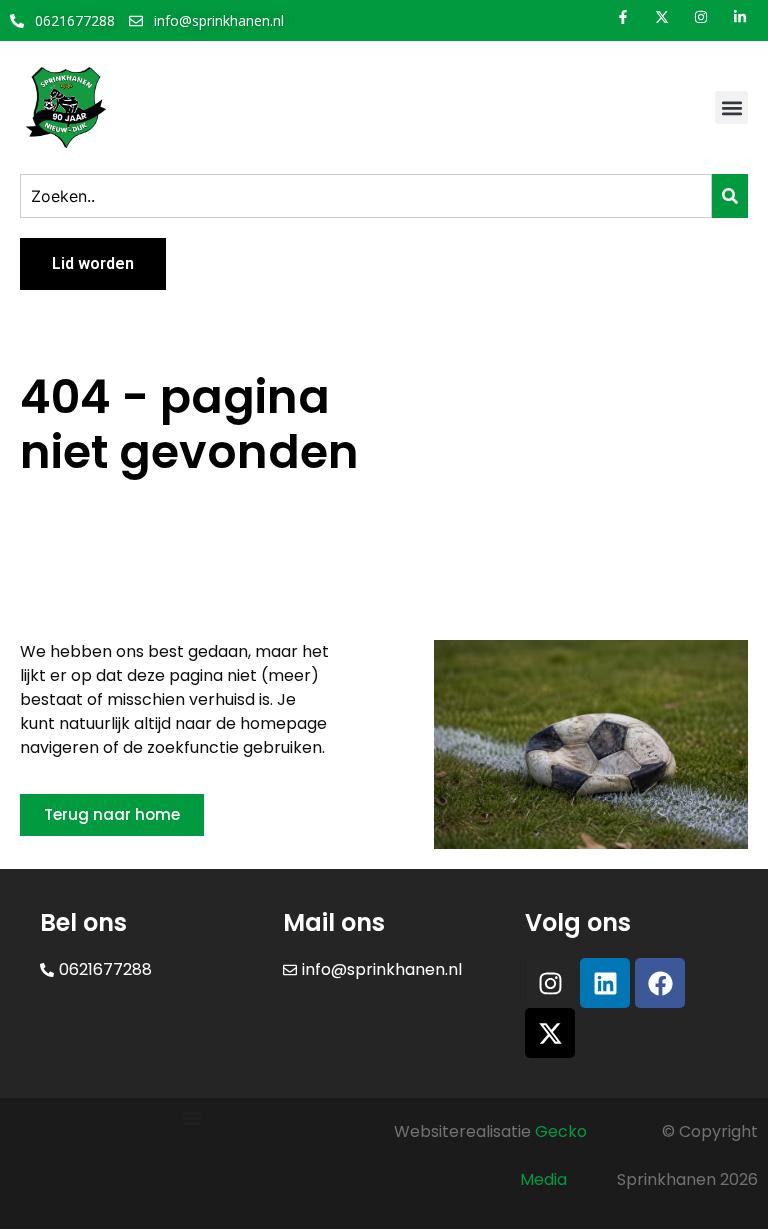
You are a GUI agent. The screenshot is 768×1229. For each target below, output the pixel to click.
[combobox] (366, 196)
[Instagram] (550, 983)
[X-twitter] (550, 1033)
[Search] (730, 196)
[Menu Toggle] (192, 1118)
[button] (731, 107)
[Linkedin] (605, 983)
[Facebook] (660, 983)
